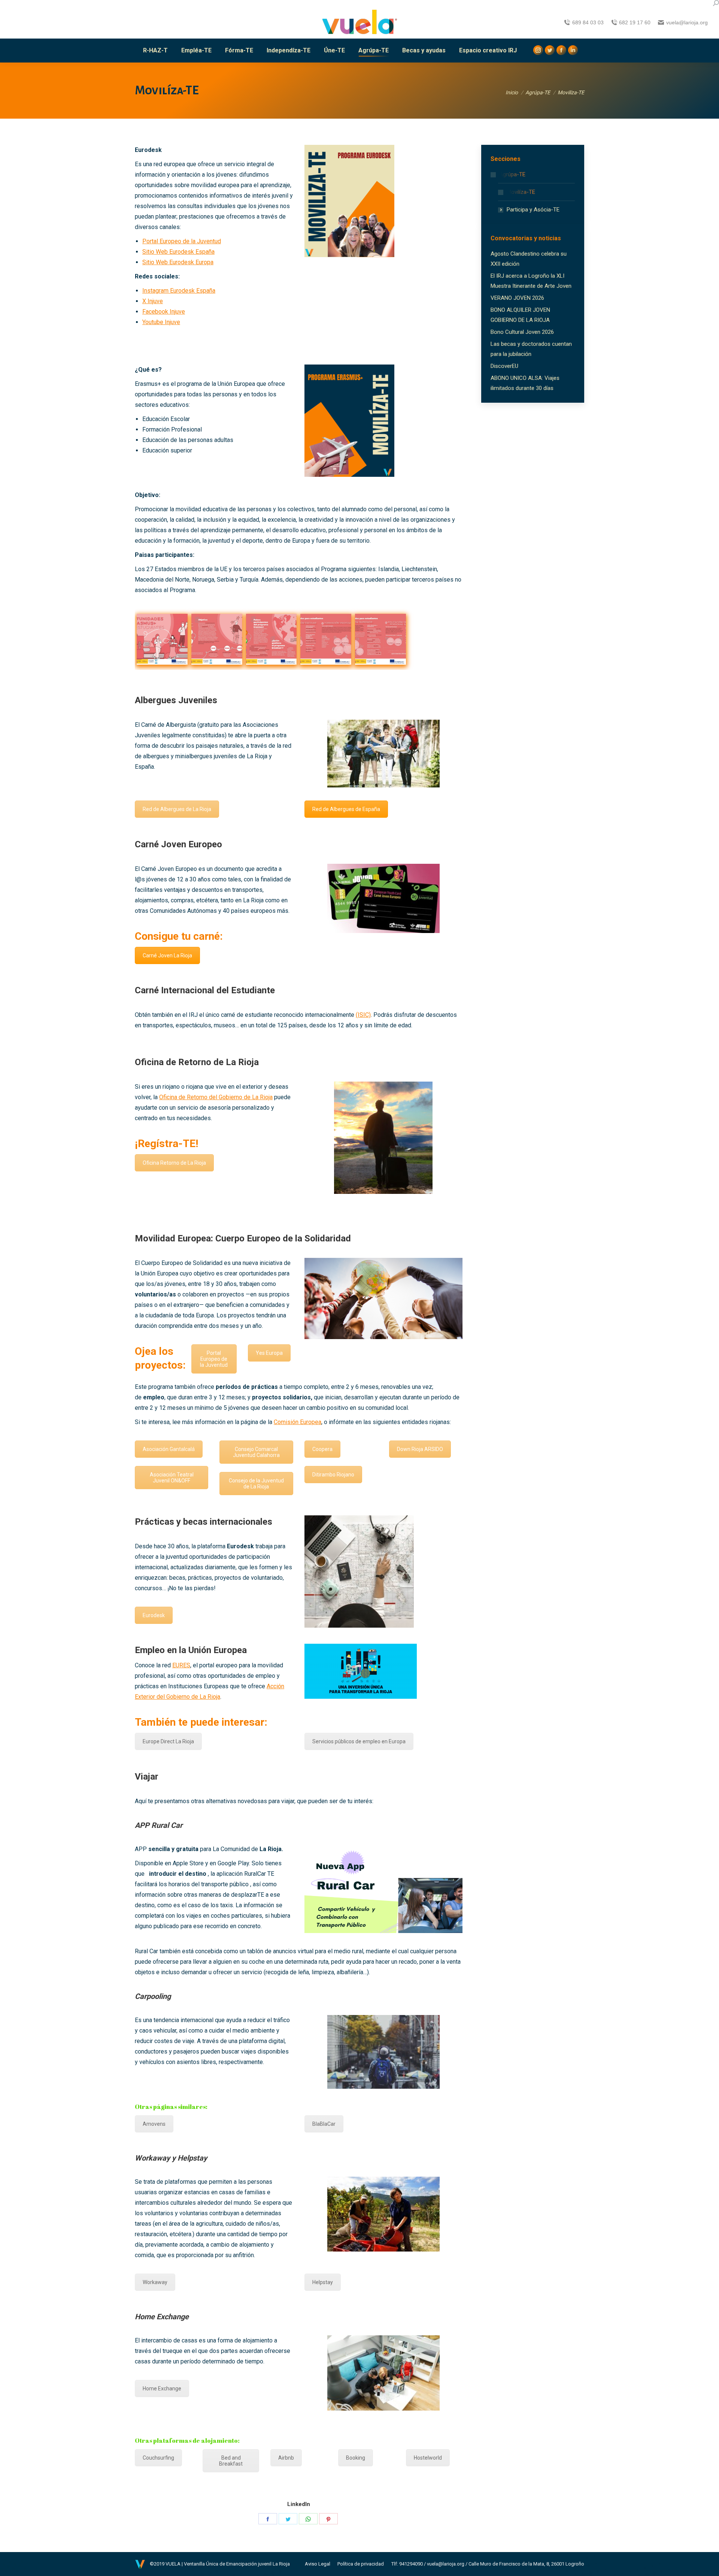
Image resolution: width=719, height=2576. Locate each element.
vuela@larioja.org (446, 2564)
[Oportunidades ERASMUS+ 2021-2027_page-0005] (380, 639)
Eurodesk (154, 1615)
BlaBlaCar (324, 2124)
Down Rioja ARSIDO (420, 1449)
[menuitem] (155, 51)
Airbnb (286, 2458)
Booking (356, 2458)
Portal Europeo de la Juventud (182, 241)
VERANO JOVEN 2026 (517, 298)
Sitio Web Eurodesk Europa (178, 262)
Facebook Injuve (164, 312)
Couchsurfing (158, 2458)
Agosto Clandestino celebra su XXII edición (529, 259)
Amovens (154, 2124)
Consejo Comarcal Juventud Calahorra (256, 1452)
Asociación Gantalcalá (169, 1449)
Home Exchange (162, 2388)
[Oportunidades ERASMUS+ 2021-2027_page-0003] (271, 639)
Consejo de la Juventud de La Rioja (256, 1484)
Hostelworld (428, 2458)
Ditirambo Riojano (333, 1475)
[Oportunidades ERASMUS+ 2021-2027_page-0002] (217, 639)
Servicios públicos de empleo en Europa (359, 1741)
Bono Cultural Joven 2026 (522, 332)
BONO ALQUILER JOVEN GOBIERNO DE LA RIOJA (520, 315)
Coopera (322, 1449)
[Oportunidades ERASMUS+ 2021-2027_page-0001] (162, 639)
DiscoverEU (504, 366)
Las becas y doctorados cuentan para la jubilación (531, 349)
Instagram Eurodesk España (179, 291)
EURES (181, 1665)
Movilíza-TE (521, 192)
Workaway (155, 2282)
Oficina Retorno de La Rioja (174, 1163)
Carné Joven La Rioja (167, 955)
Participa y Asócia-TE (533, 210)
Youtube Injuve (161, 322)
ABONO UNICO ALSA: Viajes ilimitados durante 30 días (525, 383)
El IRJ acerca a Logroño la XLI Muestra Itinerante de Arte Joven (531, 281)
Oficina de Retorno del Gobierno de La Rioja (216, 1097)
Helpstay (323, 2282)
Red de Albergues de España (346, 809)
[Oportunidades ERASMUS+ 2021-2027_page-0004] (326, 639)
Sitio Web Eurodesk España (178, 252)
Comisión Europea (298, 1422)
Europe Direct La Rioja (168, 1741)
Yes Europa (269, 1353)
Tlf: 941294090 (407, 2564)
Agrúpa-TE (512, 174)
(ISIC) (363, 1015)
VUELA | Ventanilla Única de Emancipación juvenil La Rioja (228, 2564)
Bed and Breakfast (231, 2461)
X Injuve (153, 301)
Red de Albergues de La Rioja (177, 809)
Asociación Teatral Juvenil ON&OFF (172, 1478)
